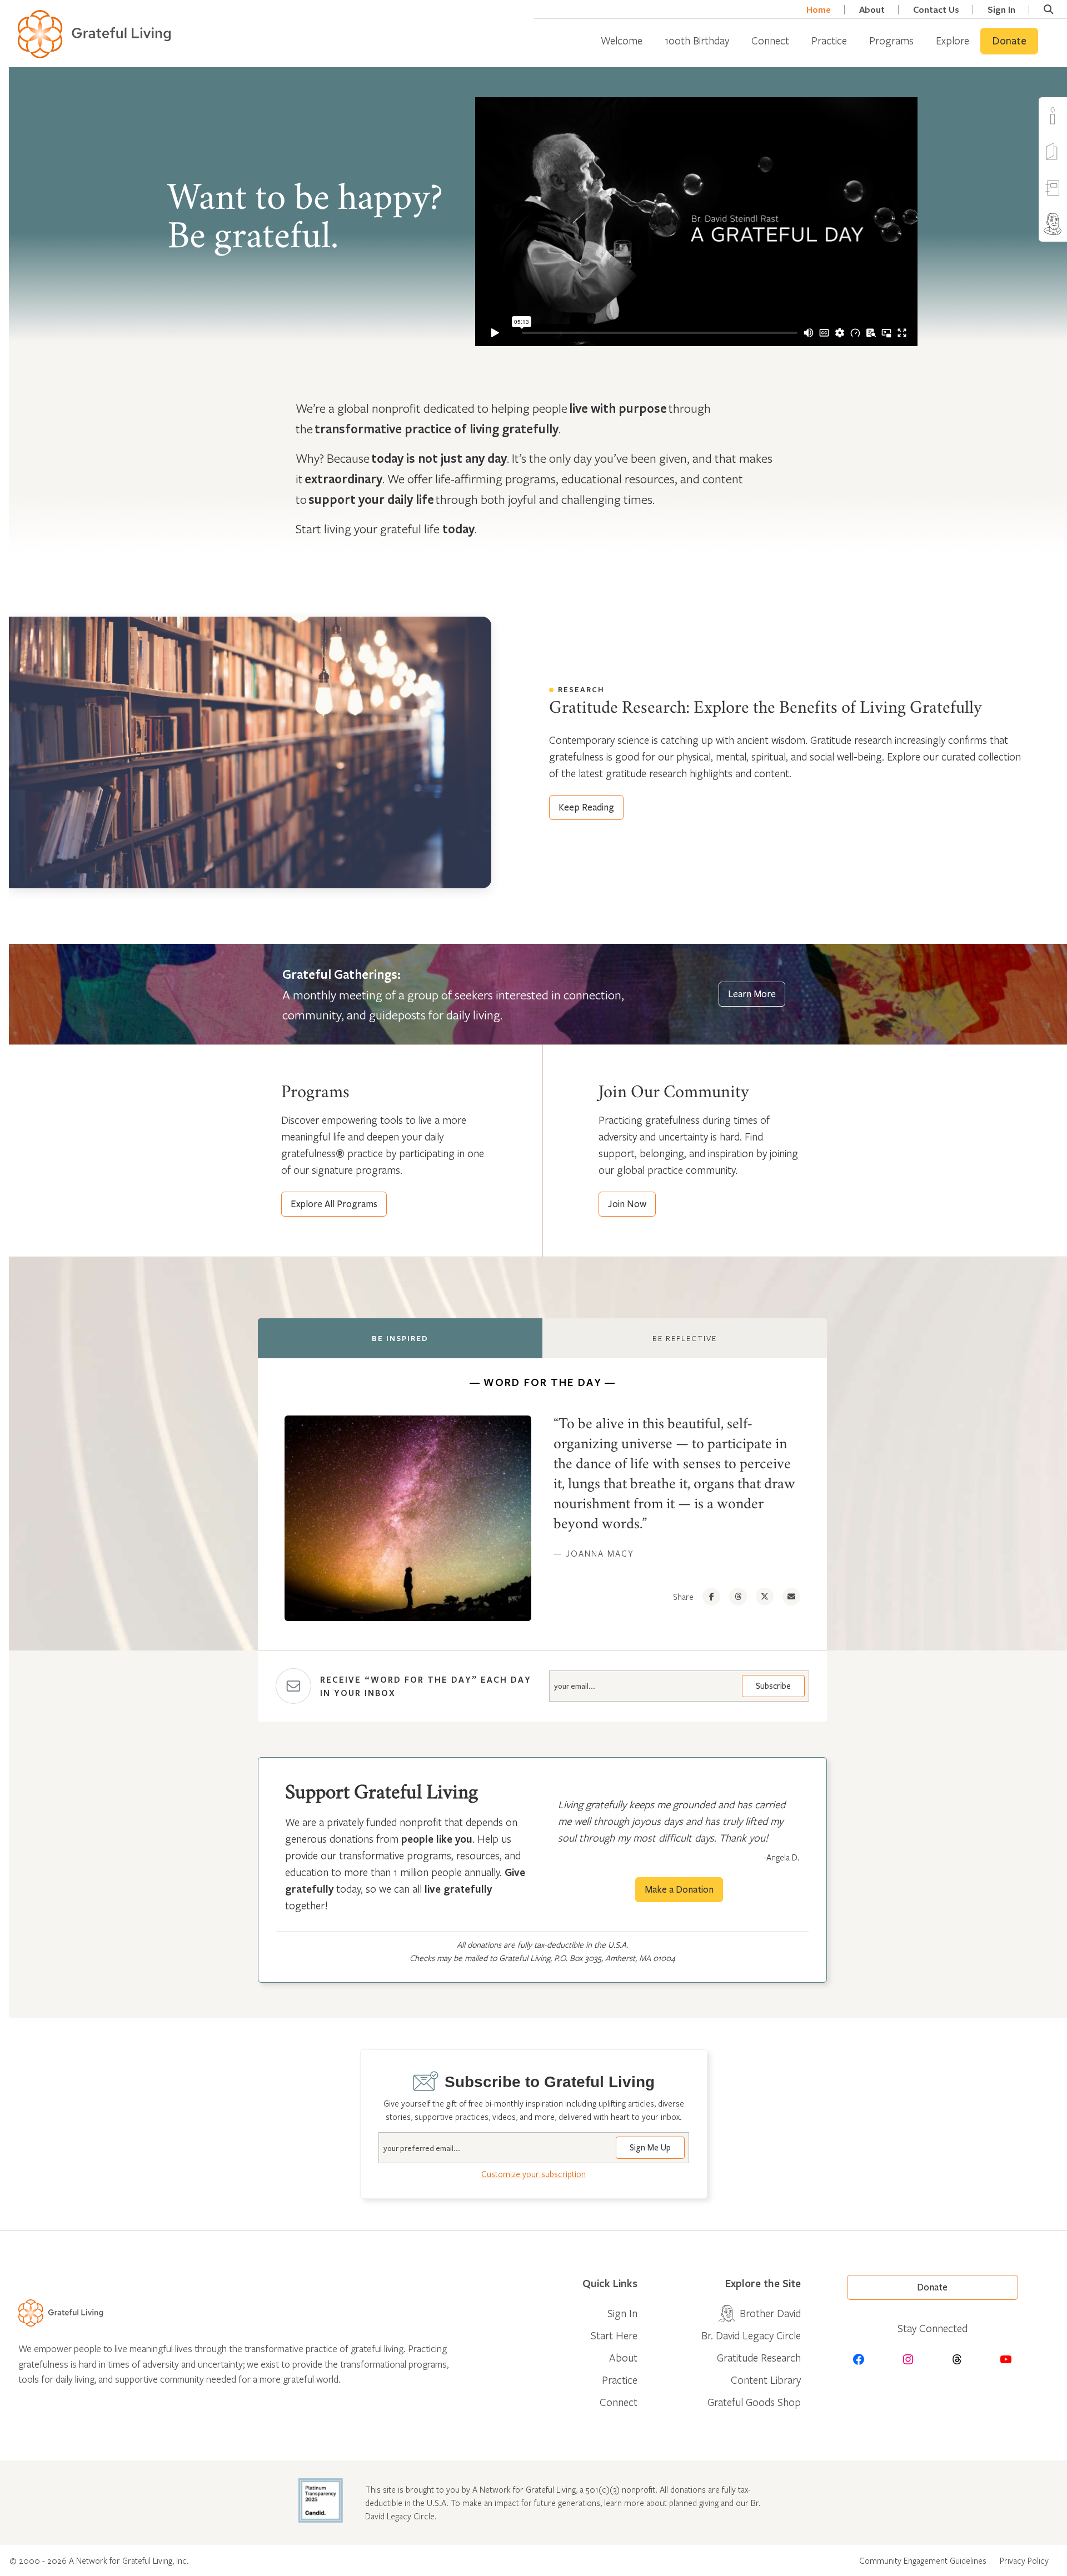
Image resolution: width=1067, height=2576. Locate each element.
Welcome (622, 40)
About (872, 10)
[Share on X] (765, 1597)
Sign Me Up (650, 2148)
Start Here (614, 2335)
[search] (1048, 9)
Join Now (627, 1204)
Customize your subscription (533, 2174)
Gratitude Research (759, 2357)
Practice (829, 40)
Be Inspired (400, 1338)
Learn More (752, 994)
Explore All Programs (334, 1204)
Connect (770, 40)
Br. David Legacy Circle (751, 2335)
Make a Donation (679, 1890)
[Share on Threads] (738, 1597)
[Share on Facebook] (711, 1597)
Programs (891, 40)
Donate (1009, 41)
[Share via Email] (791, 1597)
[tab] (400, 1338)
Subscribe (773, 1686)
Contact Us (936, 10)
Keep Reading (586, 807)
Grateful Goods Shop (754, 2402)
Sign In (1001, 10)
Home (819, 10)
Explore (953, 40)
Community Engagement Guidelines (923, 2560)
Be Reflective (685, 1338)
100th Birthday (697, 40)
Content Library (766, 2380)
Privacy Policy (1024, 2560)
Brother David (770, 2313)
